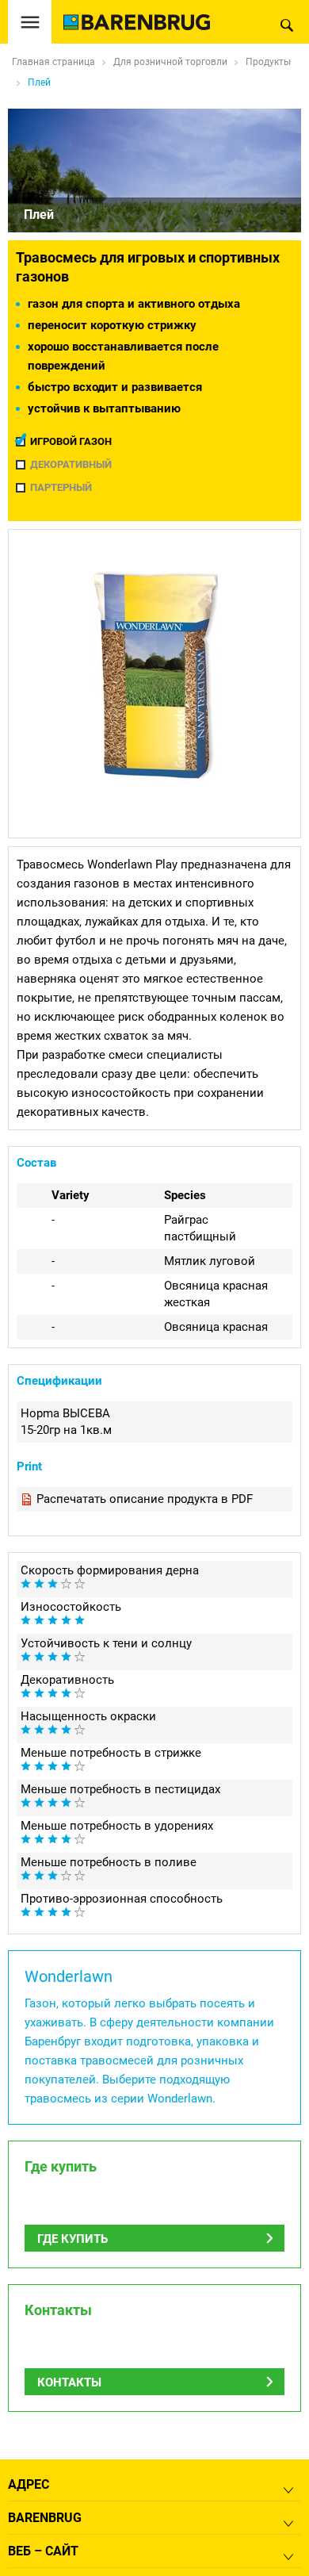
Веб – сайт (43, 2551)
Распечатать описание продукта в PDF (145, 1499)
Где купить (72, 2239)
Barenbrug (45, 2518)
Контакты (69, 2382)
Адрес (29, 2484)
